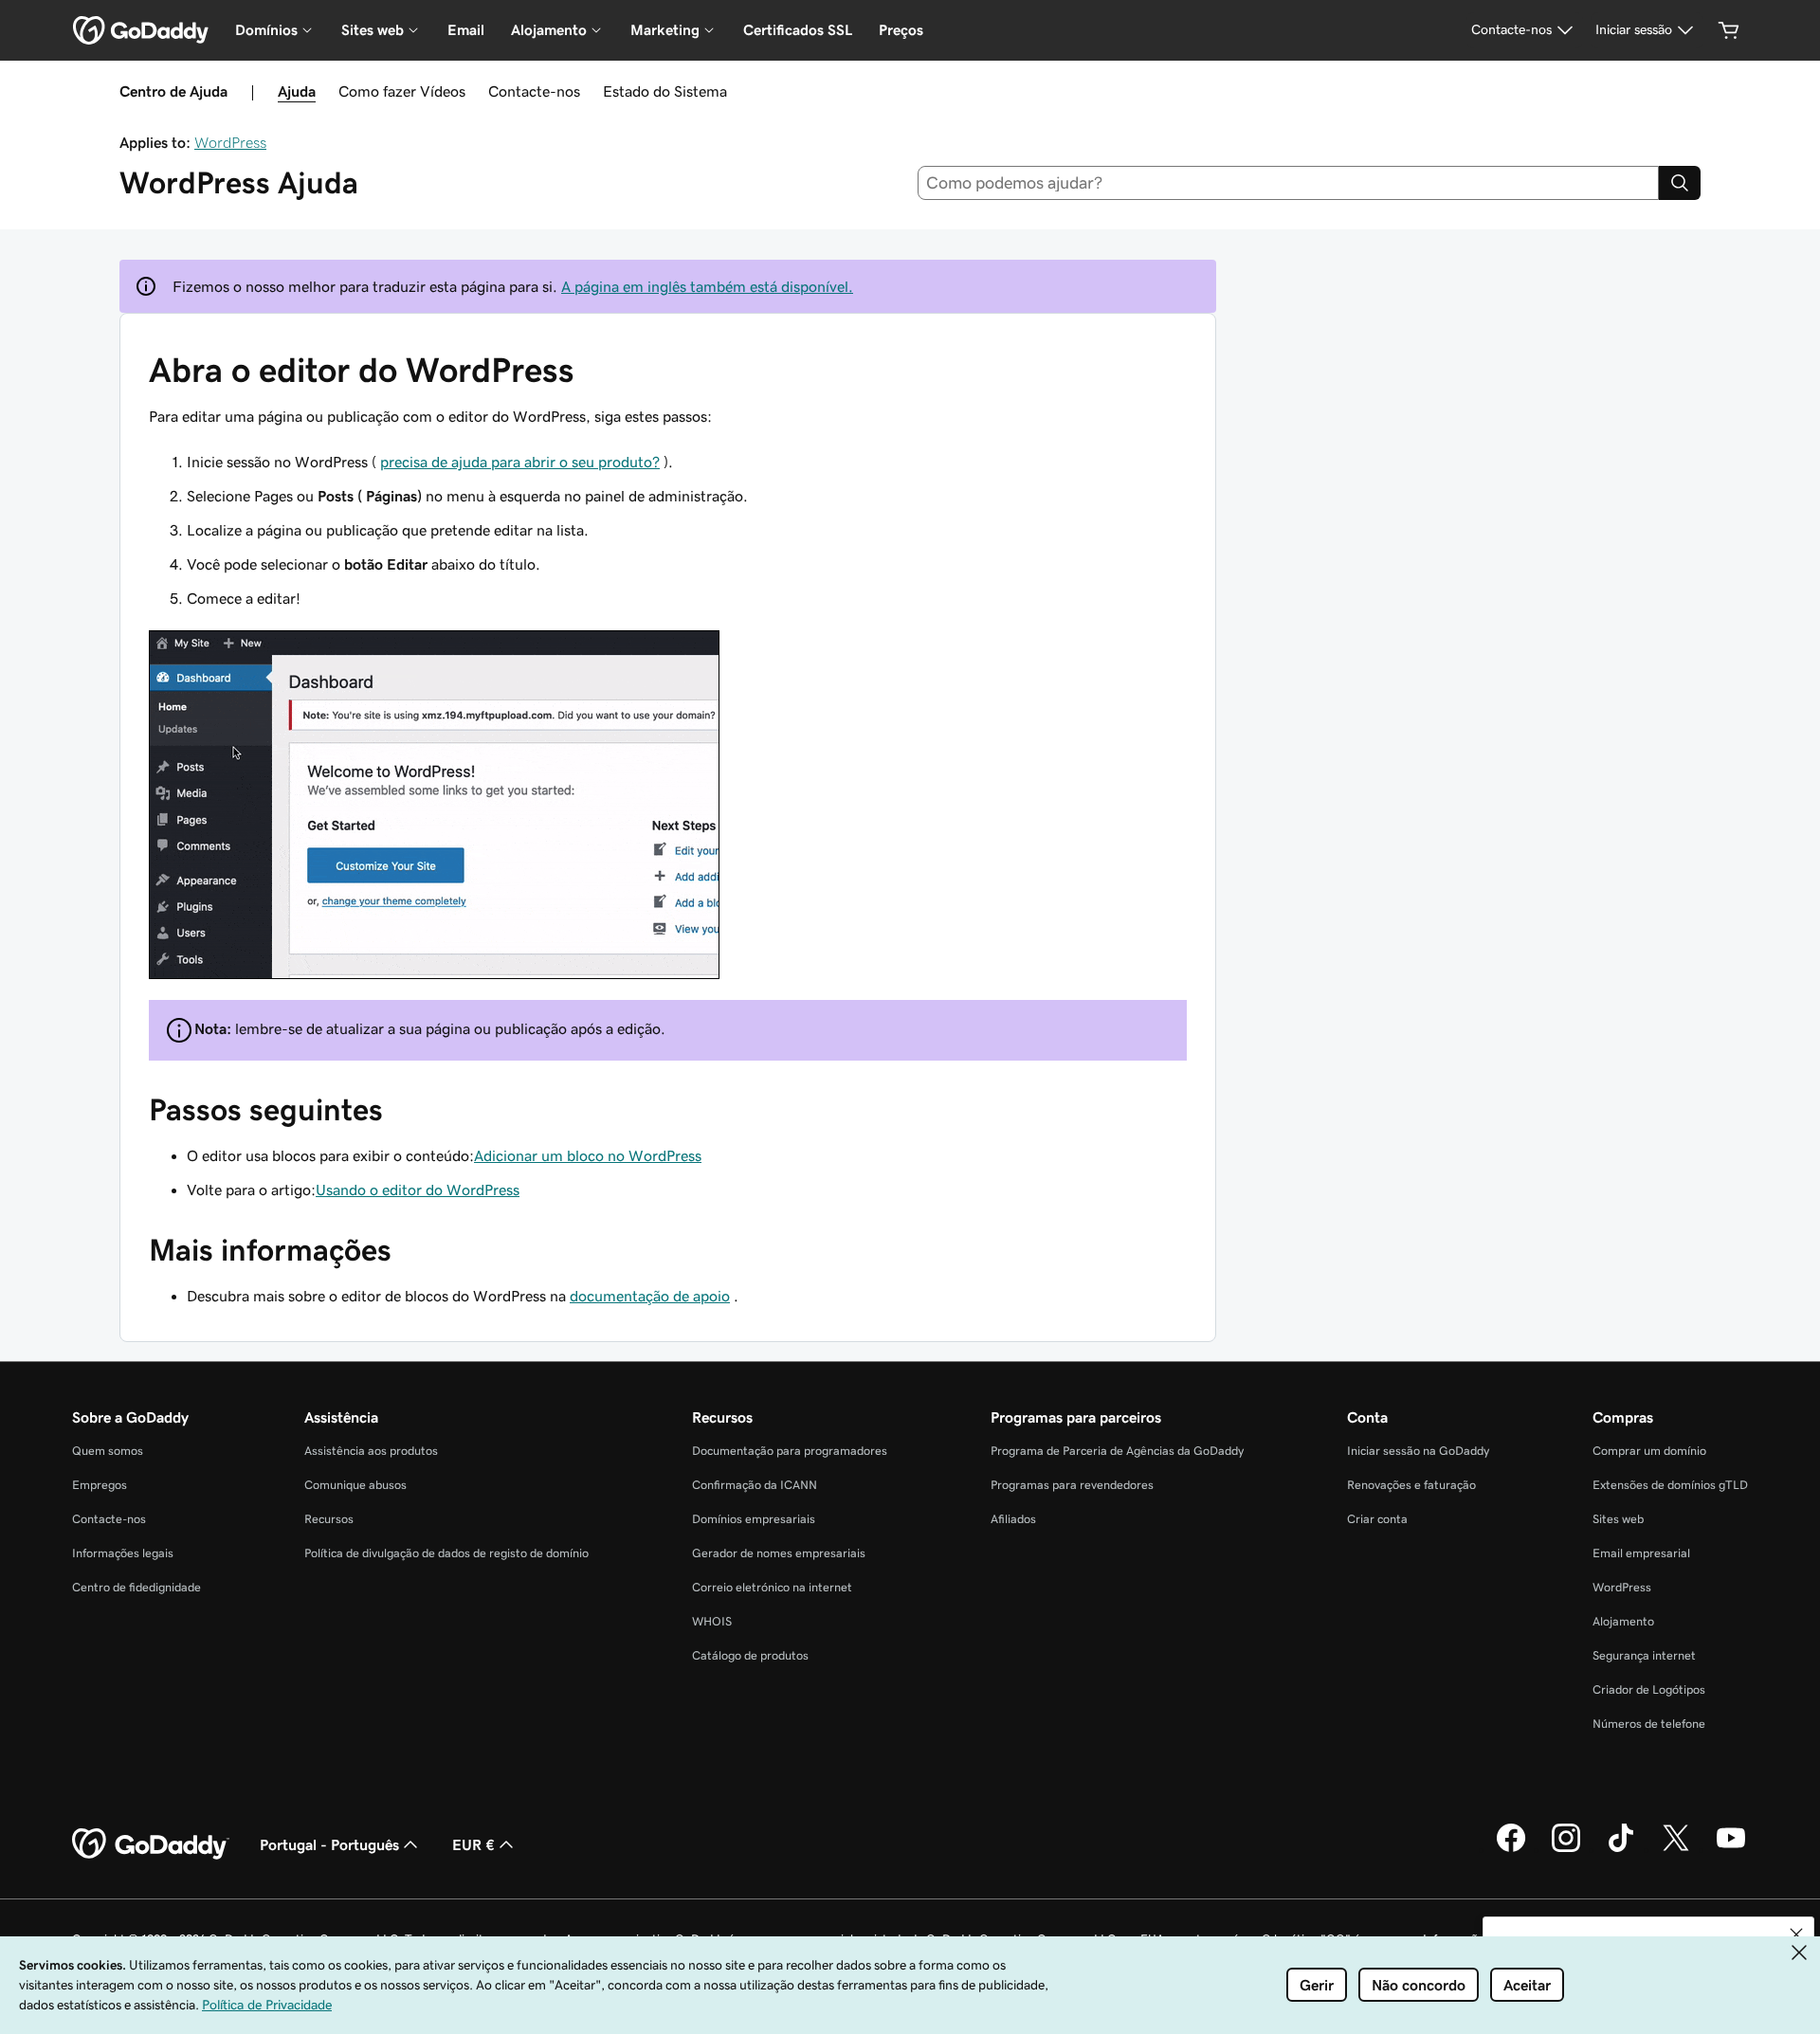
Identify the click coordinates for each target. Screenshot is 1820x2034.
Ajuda (297, 91)
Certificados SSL (798, 30)
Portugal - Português (329, 1844)
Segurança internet (1644, 1655)
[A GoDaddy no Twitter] (1676, 1849)
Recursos (329, 1519)
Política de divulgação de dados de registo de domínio (446, 1553)
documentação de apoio (650, 1296)
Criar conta (1377, 1519)
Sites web (1618, 1519)
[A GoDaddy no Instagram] (1566, 1849)
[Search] (1680, 183)
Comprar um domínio (1649, 1451)
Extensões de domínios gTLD (1670, 1485)
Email (466, 30)
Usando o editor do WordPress (418, 1190)
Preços (901, 30)
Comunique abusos (355, 1485)
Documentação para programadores (790, 1451)
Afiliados (1013, 1519)
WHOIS (712, 1621)
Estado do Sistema (665, 91)
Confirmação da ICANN (755, 1485)
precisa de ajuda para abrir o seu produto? (520, 462)
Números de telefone (1649, 1724)
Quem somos (108, 1451)
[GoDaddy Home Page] (151, 1844)
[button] (1796, 1934)
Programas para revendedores (1072, 1485)
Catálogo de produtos (750, 1655)
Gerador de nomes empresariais (779, 1553)
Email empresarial (1641, 1553)
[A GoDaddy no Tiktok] (1621, 1849)
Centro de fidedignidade (136, 1587)
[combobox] (1289, 183)
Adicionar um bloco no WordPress (588, 1155)
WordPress (230, 142)
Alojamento (1623, 1621)
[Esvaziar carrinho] (1729, 30)
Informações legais (123, 1553)
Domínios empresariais (754, 1519)
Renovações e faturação (1411, 1485)
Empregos (100, 1485)
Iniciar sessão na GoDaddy (1418, 1451)
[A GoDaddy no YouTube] (1731, 1849)
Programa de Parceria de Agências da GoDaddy (1117, 1451)
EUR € (473, 1844)
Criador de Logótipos (1649, 1689)
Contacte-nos (534, 91)
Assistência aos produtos (371, 1451)
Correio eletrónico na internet (772, 1587)
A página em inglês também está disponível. (707, 286)
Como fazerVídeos (402, 91)
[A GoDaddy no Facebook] (1511, 1849)
